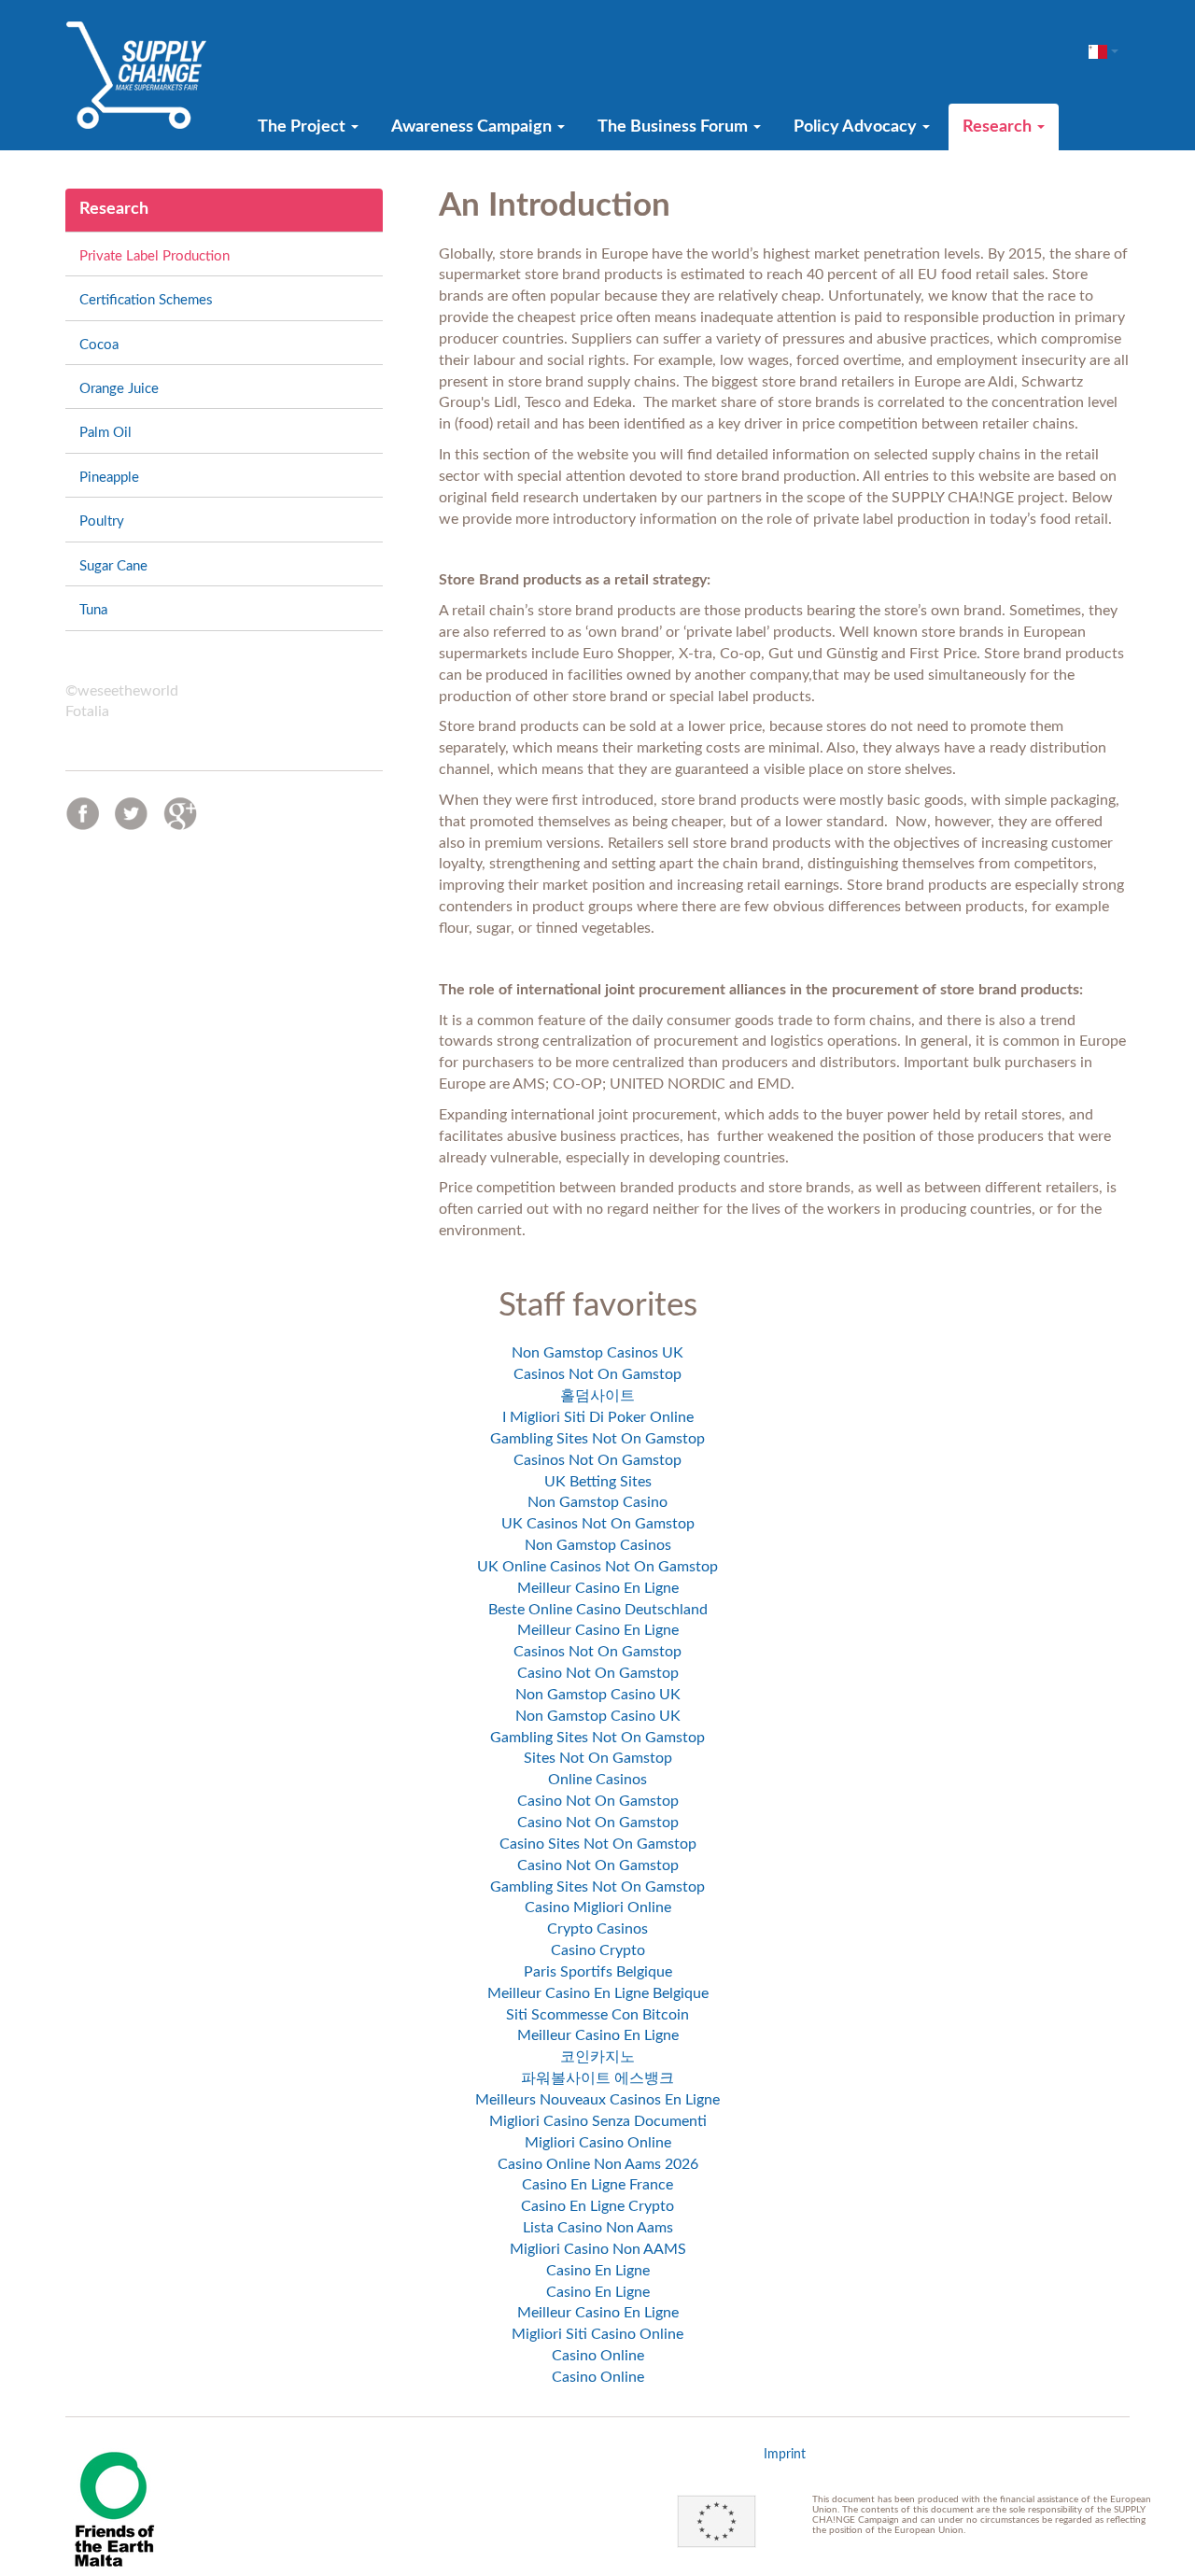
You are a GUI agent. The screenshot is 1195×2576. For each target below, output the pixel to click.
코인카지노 (597, 2057)
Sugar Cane (113, 566)
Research (999, 127)
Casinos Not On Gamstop (597, 1374)
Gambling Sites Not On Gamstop (597, 1439)
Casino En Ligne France (597, 2185)
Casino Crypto (598, 1950)
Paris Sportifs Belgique (598, 1972)
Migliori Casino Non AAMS (598, 2249)
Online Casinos (597, 1780)
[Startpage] (136, 75)
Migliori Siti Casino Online (597, 2334)
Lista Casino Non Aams (598, 2228)
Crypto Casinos (597, 1929)
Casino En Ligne (598, 2271)
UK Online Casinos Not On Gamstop (597, 1567)
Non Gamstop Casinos (598, 1545)
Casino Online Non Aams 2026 (598, 2164)
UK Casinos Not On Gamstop (598, 1524)
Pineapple (109, 478)
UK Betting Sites (598, 1482)
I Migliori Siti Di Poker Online (598, 1417)
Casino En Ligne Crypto (597, 2206)
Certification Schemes (146, 300)
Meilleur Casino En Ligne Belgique (598, 1993)
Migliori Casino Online (598, 2143)
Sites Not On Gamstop (598, 1758)
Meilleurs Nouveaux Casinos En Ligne (597, 2100)
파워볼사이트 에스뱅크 (597, 2078)
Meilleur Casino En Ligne (598, 1588)
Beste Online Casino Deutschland (598, 1610)
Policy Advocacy (857, 127)
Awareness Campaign (473, 127)
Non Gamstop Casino (597, 1502)
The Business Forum (675, 127)
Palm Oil (105, 433)
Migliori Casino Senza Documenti (598, 2121)
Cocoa (99, 345)
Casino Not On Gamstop (598, 1673)
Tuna (93, 610)
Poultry (102, 521)
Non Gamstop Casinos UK (597, 1353)
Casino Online (598, 2356)
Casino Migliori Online (598, 1907)
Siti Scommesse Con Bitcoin (597, 2015)
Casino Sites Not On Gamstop (598, 1844)
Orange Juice (119, 389)
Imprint (785, 2455)
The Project (303, 127)
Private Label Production (155, 256)
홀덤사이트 (597, 1396)
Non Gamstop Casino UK (598, 1695)
